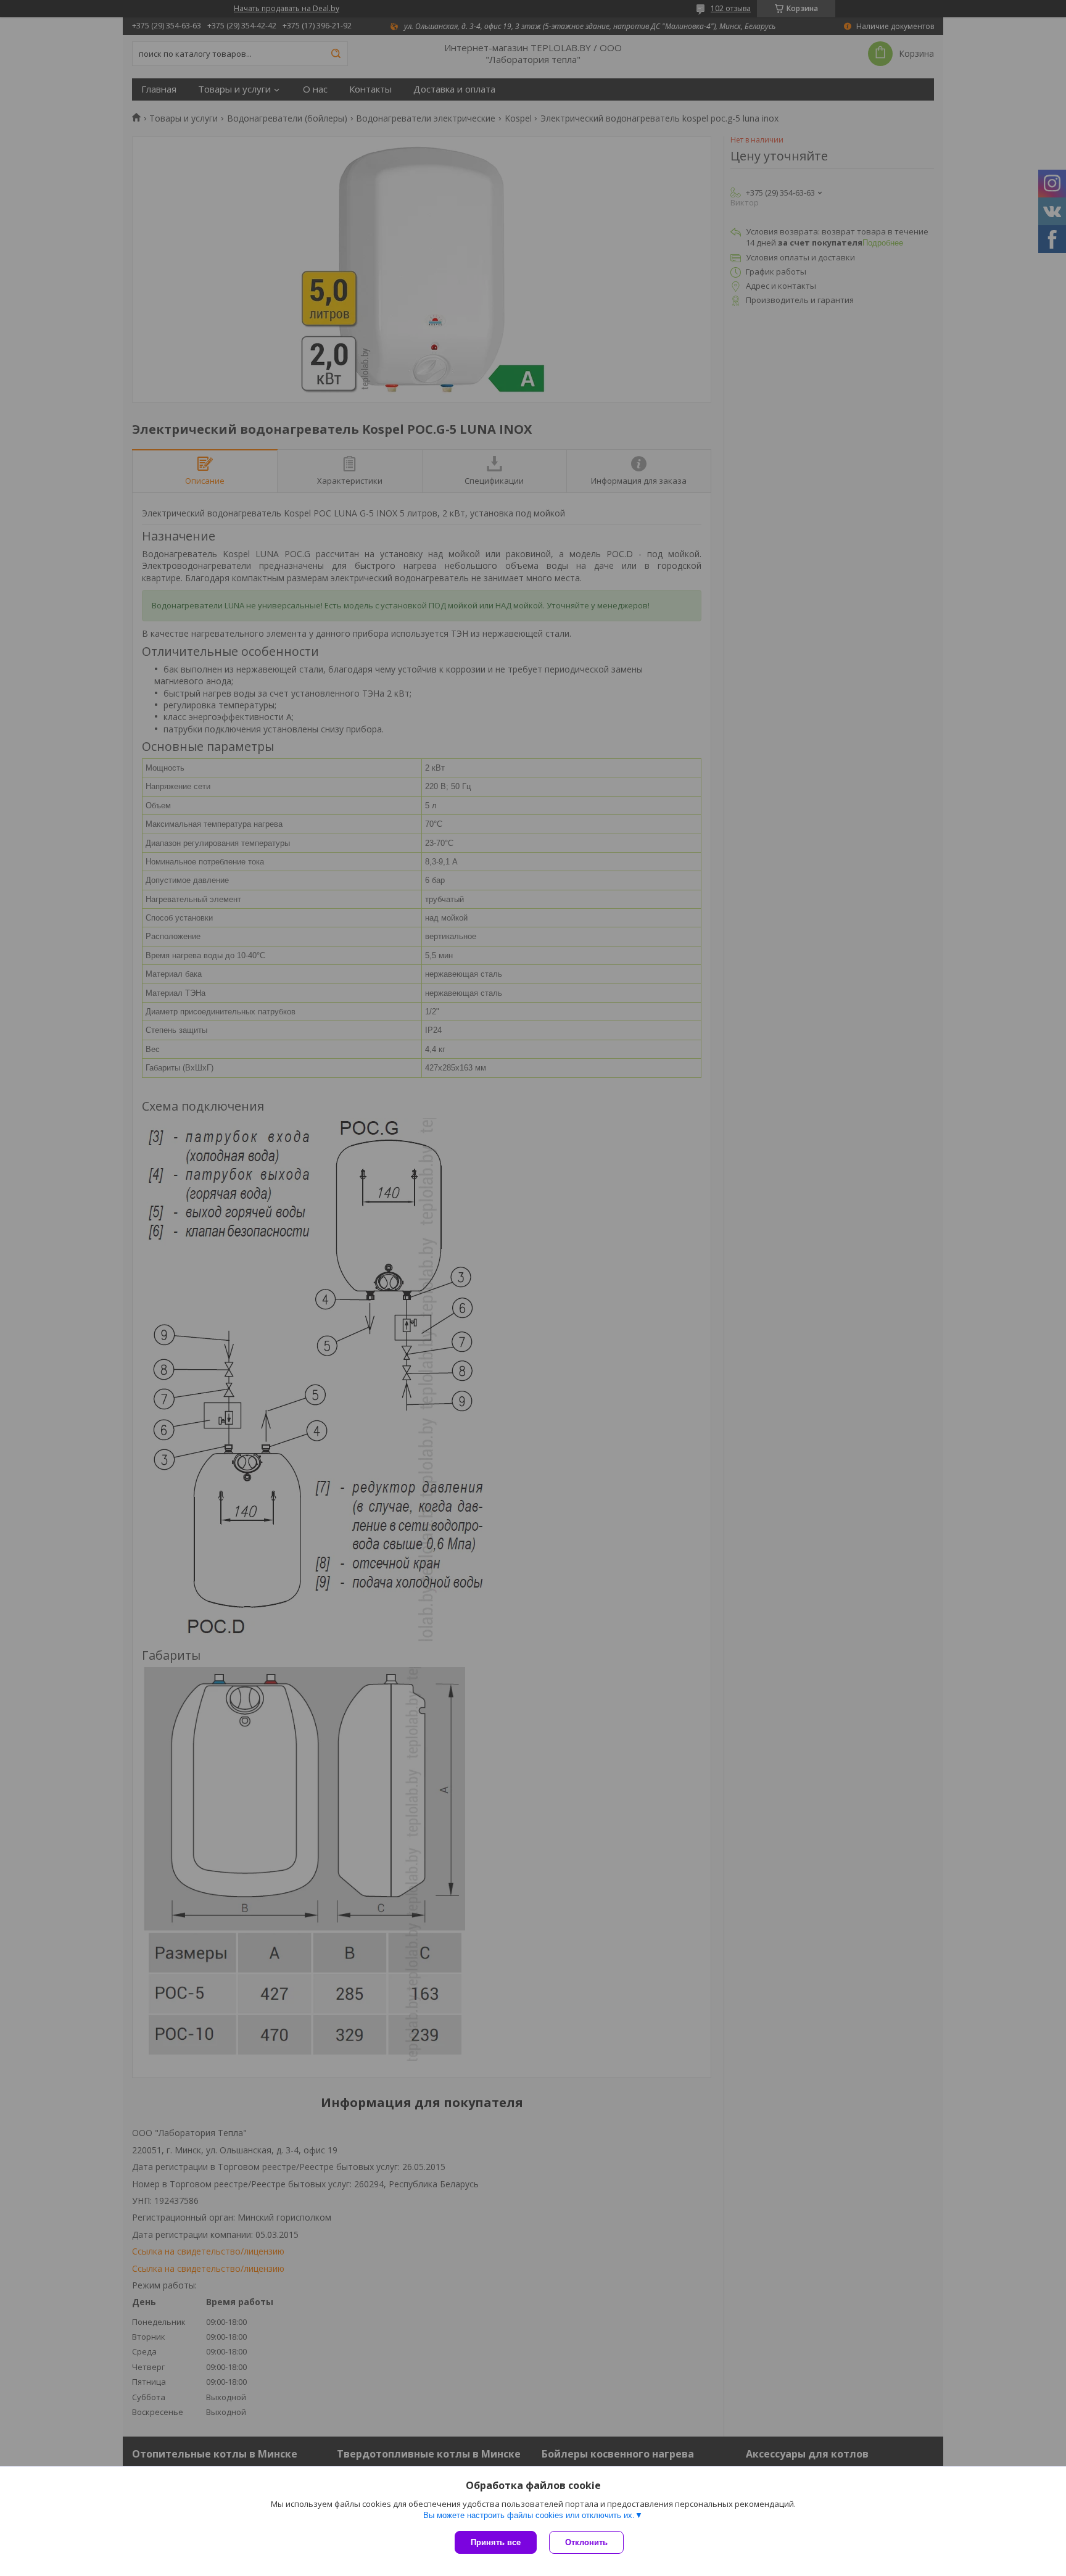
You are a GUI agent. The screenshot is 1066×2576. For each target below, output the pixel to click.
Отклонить (586, 2542)
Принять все (496, 2542)
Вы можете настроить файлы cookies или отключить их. (529, 2515)
